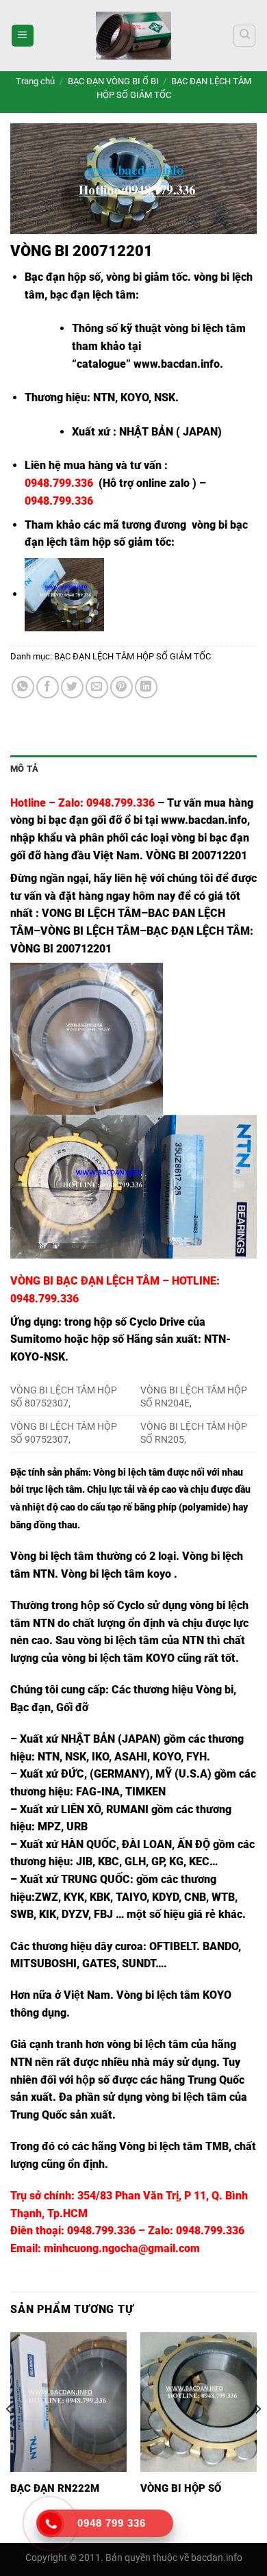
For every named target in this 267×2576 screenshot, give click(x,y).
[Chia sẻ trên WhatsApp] (23, 687)
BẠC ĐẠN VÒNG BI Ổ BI (113, 81)
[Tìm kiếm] (244, 36)
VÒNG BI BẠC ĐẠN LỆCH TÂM (85, 1281)
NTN (21, 2062)
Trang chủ (35, 81)
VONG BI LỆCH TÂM (91, 913)
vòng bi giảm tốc (147, 277)
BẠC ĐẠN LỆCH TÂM (198, 931)
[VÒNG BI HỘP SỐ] (199, 2402)
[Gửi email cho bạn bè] (97, 687)
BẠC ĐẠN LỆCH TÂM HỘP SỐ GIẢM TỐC (132, 656)
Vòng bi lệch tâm (129, 1473)
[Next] (257, 2436)
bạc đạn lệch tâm (93, 295)
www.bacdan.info (177, 364)
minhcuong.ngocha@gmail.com (122, 2248)
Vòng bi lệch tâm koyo (116, 1574)
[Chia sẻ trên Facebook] (48, 687)
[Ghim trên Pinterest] (122, 687)
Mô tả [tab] (24, 769)
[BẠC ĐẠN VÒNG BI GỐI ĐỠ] (133, 36)
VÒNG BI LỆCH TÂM (90, 931)
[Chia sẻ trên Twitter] (72, 687)
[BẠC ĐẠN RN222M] (68, 2402)
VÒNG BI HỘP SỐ (181, 2488)
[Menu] (23, 36)
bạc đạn (229, 838)
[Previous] (10, 2436)
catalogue (101, 364)
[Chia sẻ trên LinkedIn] (146, 687)
